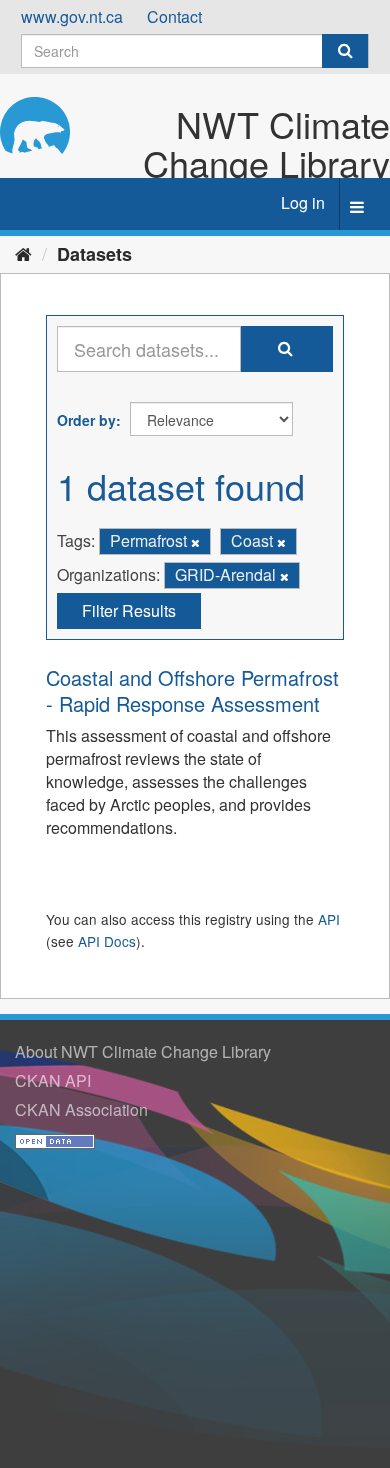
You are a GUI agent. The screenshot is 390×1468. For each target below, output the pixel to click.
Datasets (94, 254)
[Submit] (345, 51)
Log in (303, 202)
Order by (86, 420)
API (329, 919)
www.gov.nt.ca (72, 16)
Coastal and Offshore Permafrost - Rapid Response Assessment (192, 690)
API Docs (107, 941)
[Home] (23, 253)
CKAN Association (81, 1109)
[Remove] (195, 542)
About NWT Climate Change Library (143, 1051)
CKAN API (53, 1080)
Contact (174, 16)
